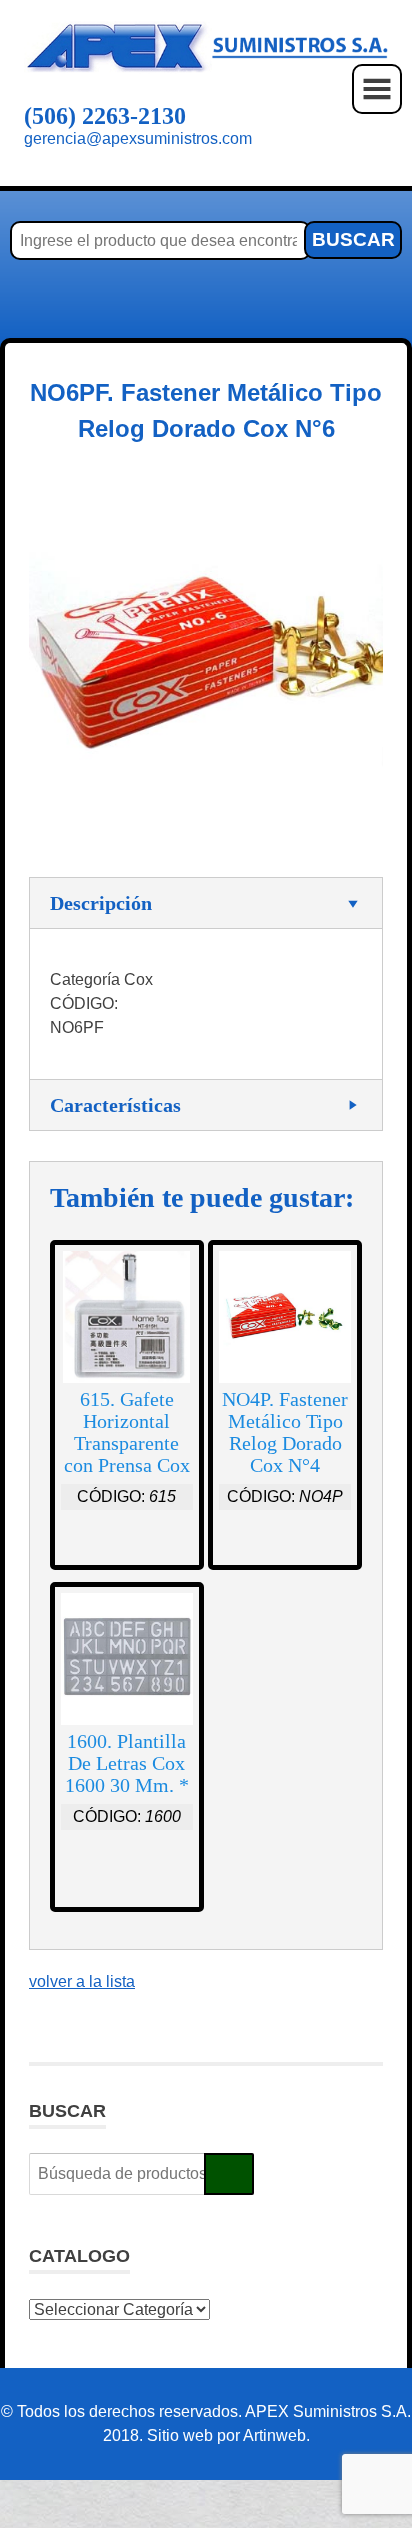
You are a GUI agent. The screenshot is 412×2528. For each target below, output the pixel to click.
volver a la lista (82, 1981)
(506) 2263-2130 (105, 116)
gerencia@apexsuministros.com (138, 138)
